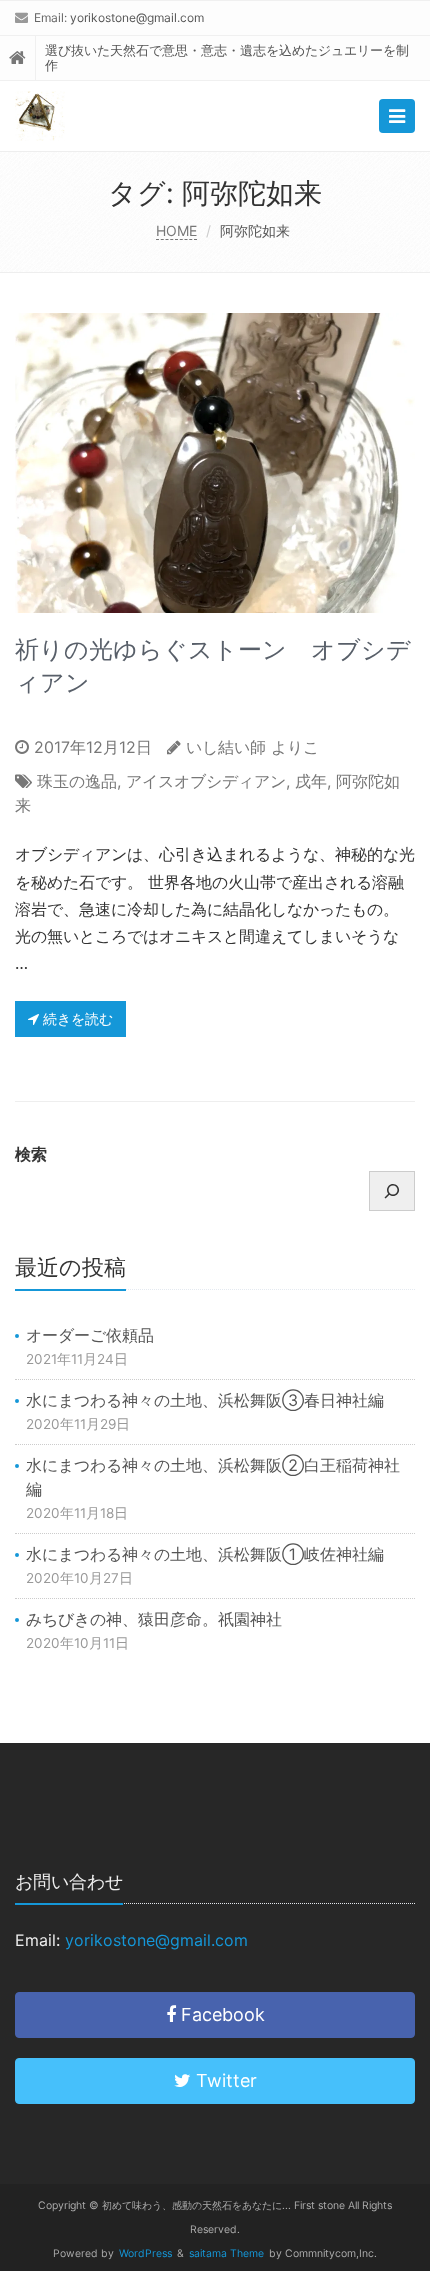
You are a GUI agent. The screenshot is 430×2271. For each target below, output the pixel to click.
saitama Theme (226, 2253)
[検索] (392, 1191)
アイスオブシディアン (206, 781)
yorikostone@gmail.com (137, 17)
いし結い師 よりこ (252, 747)
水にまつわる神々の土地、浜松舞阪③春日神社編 (205, 1400)
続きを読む (76, 1018)
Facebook (220, 2014)
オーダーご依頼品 (90, 1335)
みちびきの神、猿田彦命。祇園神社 (154, 1619)
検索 (31, 1154)
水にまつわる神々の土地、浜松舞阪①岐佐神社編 (205, 1554)
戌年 (311, 781)
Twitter (224, 2080)
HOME (176, 230)
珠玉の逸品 (77, 781)
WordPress (145, 2253)
